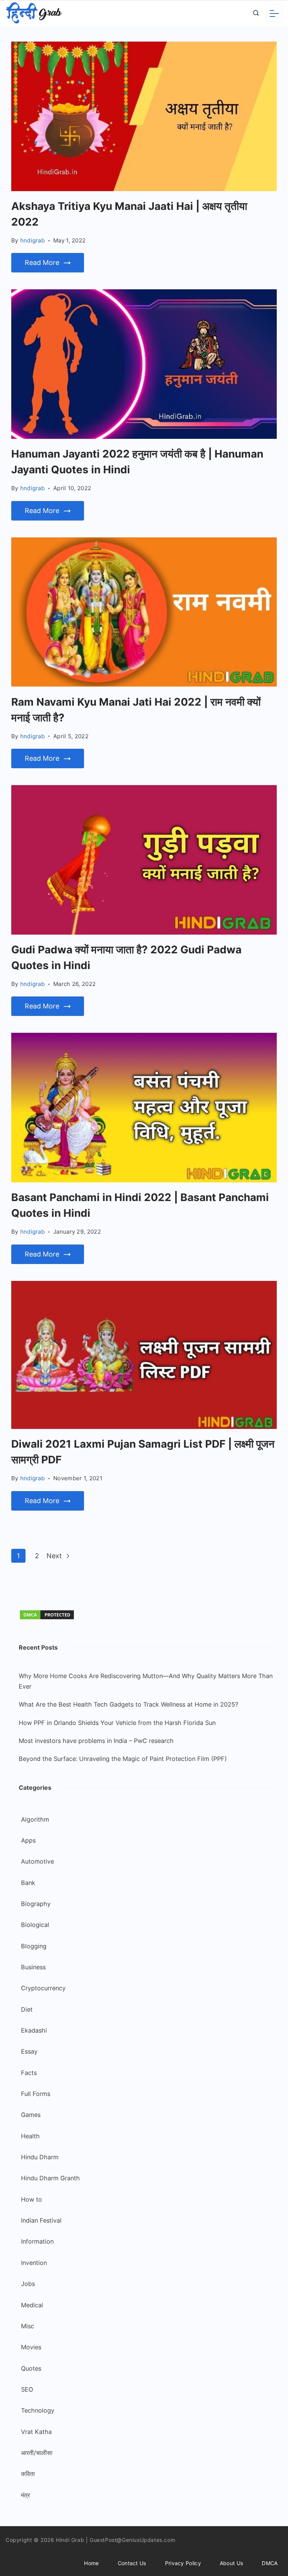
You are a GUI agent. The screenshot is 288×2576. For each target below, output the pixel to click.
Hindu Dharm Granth (50, 2178)
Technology (38, 2410)
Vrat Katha (36, 2432)
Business (33, 1967)
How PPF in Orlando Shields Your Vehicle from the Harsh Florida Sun (117, 1723)
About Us (231, 2563)
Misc (28, 2326)
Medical (32, 2305)
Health (30, 2136)
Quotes (31, 2368)
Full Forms (36, 2094)
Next (55, 1556)
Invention (34, 2263)
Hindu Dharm (40, 2157)
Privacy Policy (183, 2563)
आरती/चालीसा (37, 2453)
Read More (42, 263)
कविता (28, 2474)
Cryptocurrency (43, 1988)
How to (31, 2199)
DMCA (270, 2563)
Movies (31, 2347)
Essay (29, 2051)
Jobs (28, 2284)
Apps (28, 1840)
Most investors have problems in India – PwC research (96, 1741)
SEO (27, 2389)
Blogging (34, 1946)
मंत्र (25, 2495)
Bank (28, 1883)
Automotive (37, 1861)
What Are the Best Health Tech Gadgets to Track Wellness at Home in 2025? (128, 1704)
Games (31, 2115)
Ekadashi (34, 2030)
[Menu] (274, 13)
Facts (29, 2073)
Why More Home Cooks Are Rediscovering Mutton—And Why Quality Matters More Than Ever (146, 1681)
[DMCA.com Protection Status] (47, 1618)
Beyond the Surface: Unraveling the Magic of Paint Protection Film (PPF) (123, 1759)
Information (37, 2241)
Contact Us (132, 2563)
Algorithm (35, 1819)
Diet (27, 2009)
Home (91, 2563)
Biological (35, 1925)
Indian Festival (41, 2220)
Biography (36, 1904)
